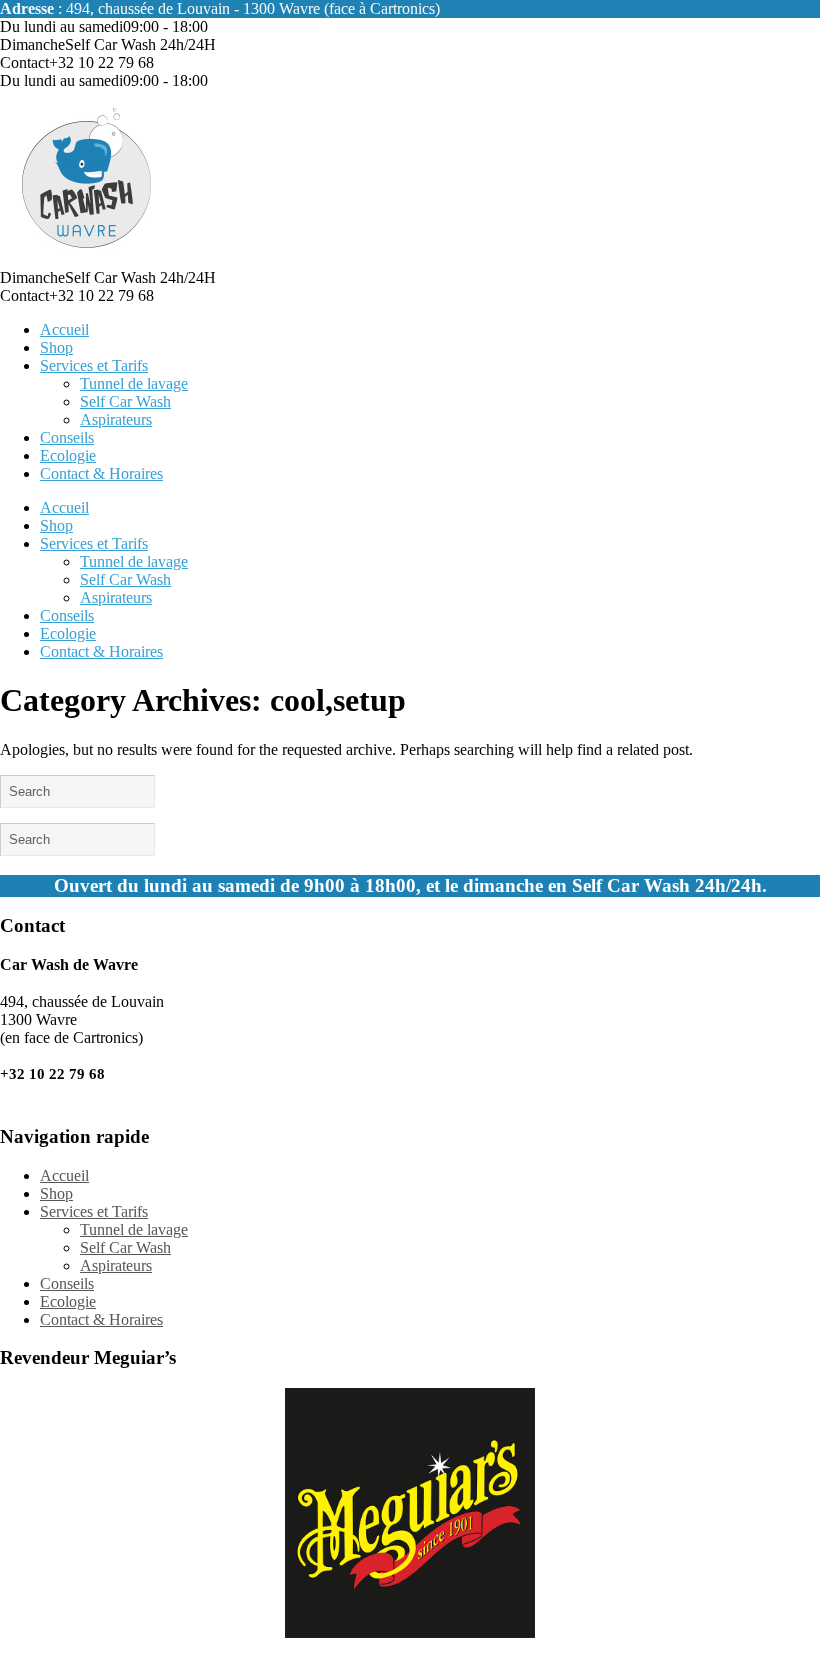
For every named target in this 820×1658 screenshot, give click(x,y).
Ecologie (68, 455)
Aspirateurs (116, 419)
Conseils (67, 437)
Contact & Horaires (101, 473)
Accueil (64, 329)
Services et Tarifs (94, 365)
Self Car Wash (125, 401)
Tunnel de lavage (134, 383)
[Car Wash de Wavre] (87, 259)
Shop (56, 347)
